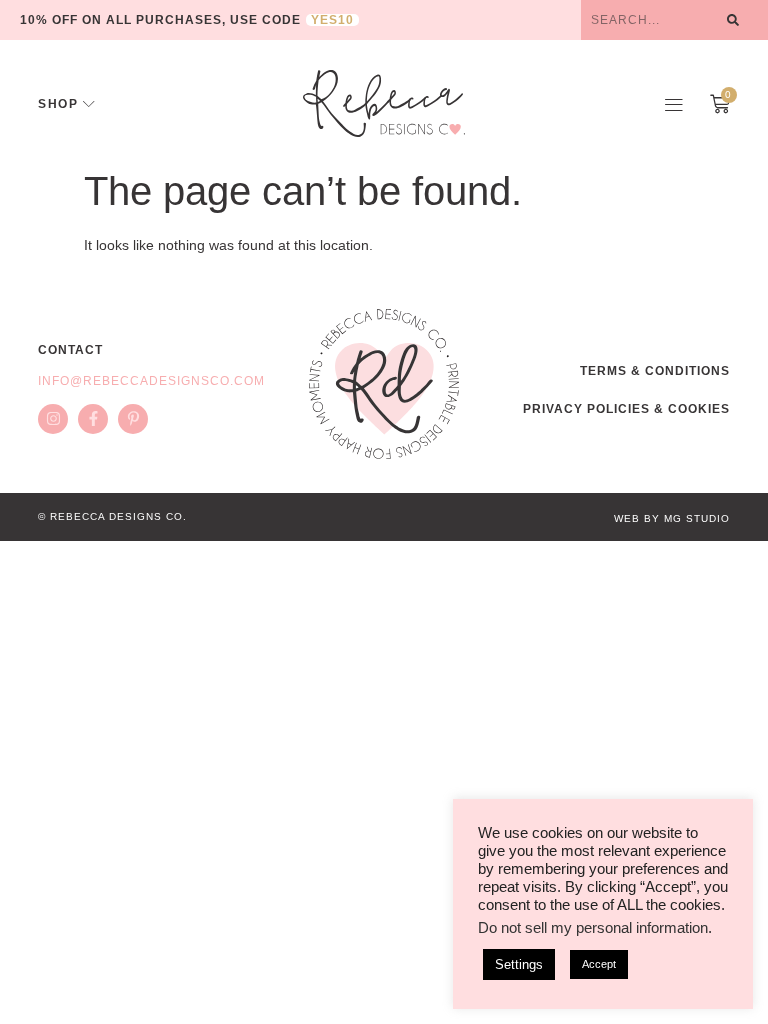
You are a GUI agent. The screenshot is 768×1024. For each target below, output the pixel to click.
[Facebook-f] (93, 419)
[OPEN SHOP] (89, 104)
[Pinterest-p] (133, 419)
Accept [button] (599, 964)
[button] (674, 104)
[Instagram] (53, 419)
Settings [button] (519, 964)
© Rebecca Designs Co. (112, 516)
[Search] (733, 20)
